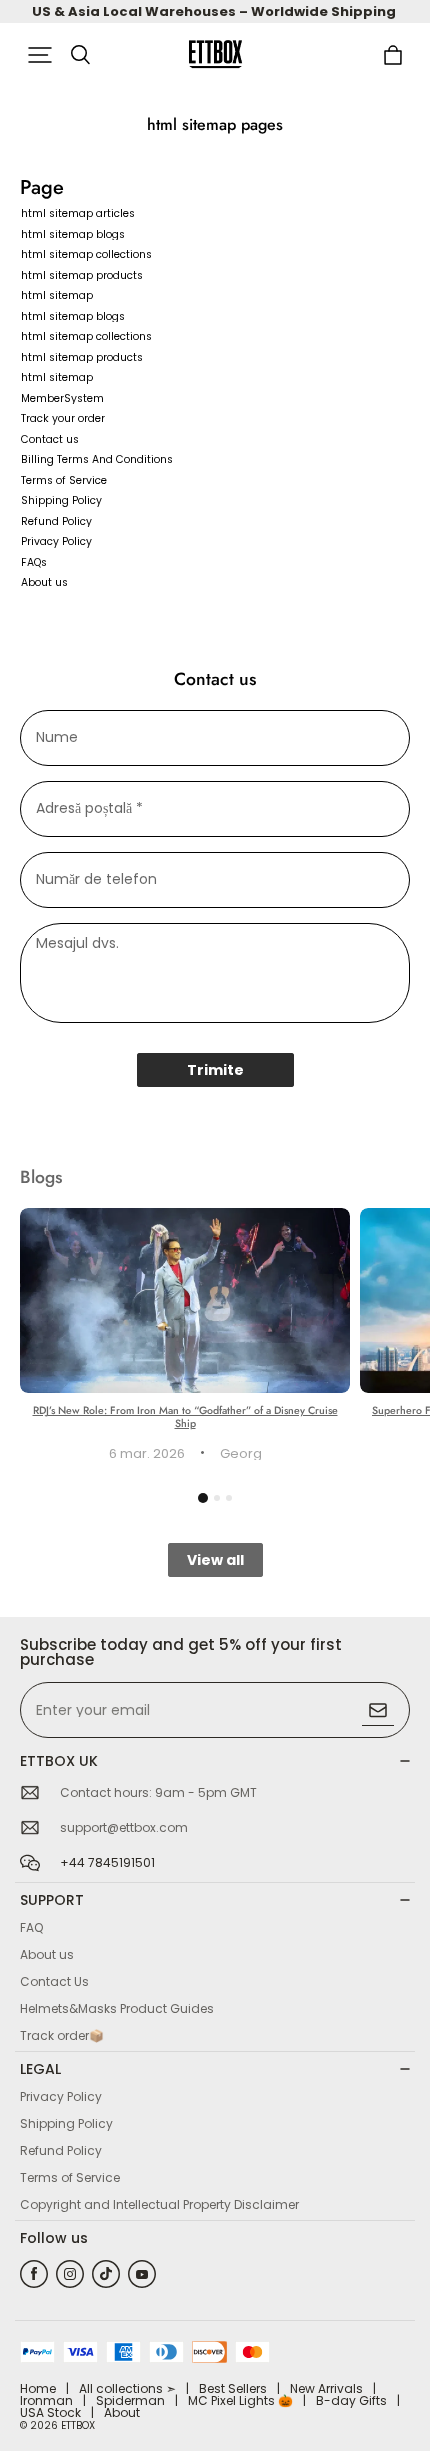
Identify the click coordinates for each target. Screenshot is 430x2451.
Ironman (46, 2400)
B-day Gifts (351, 2400)
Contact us (50, 439)
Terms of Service (64, 480)
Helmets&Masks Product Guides (117, 2008)
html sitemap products (82, 275)
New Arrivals (326, 2388)
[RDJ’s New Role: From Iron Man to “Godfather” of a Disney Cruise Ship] (185, 1301)
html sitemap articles (78, 213)
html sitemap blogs (73, 234)
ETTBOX (78, 2425)
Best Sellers (233, 2388)
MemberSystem (62, 398)
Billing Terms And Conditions (97, 459)
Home (38, 2388)
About (122, 2412)
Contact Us (54, 1981)
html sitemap (57, 295)
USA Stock (50, 2412)
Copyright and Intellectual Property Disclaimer (159, 2204)
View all (215, 1560)
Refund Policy (56, 521)
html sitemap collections (86, 254)
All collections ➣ (127, 2388)
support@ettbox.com (124, 1828)
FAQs (34, 562)
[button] (40, 55)
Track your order (63, 418)
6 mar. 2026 (147, 1453)
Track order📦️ (62, 2035)
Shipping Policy (61, 500)
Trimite (215, 1070)
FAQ (31, 1927)
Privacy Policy (56, 541)
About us (44, 582)
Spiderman (130, 2400)
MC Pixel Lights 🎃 (240, 2400)
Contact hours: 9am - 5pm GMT (158, 1793)
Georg (241, 1453)
